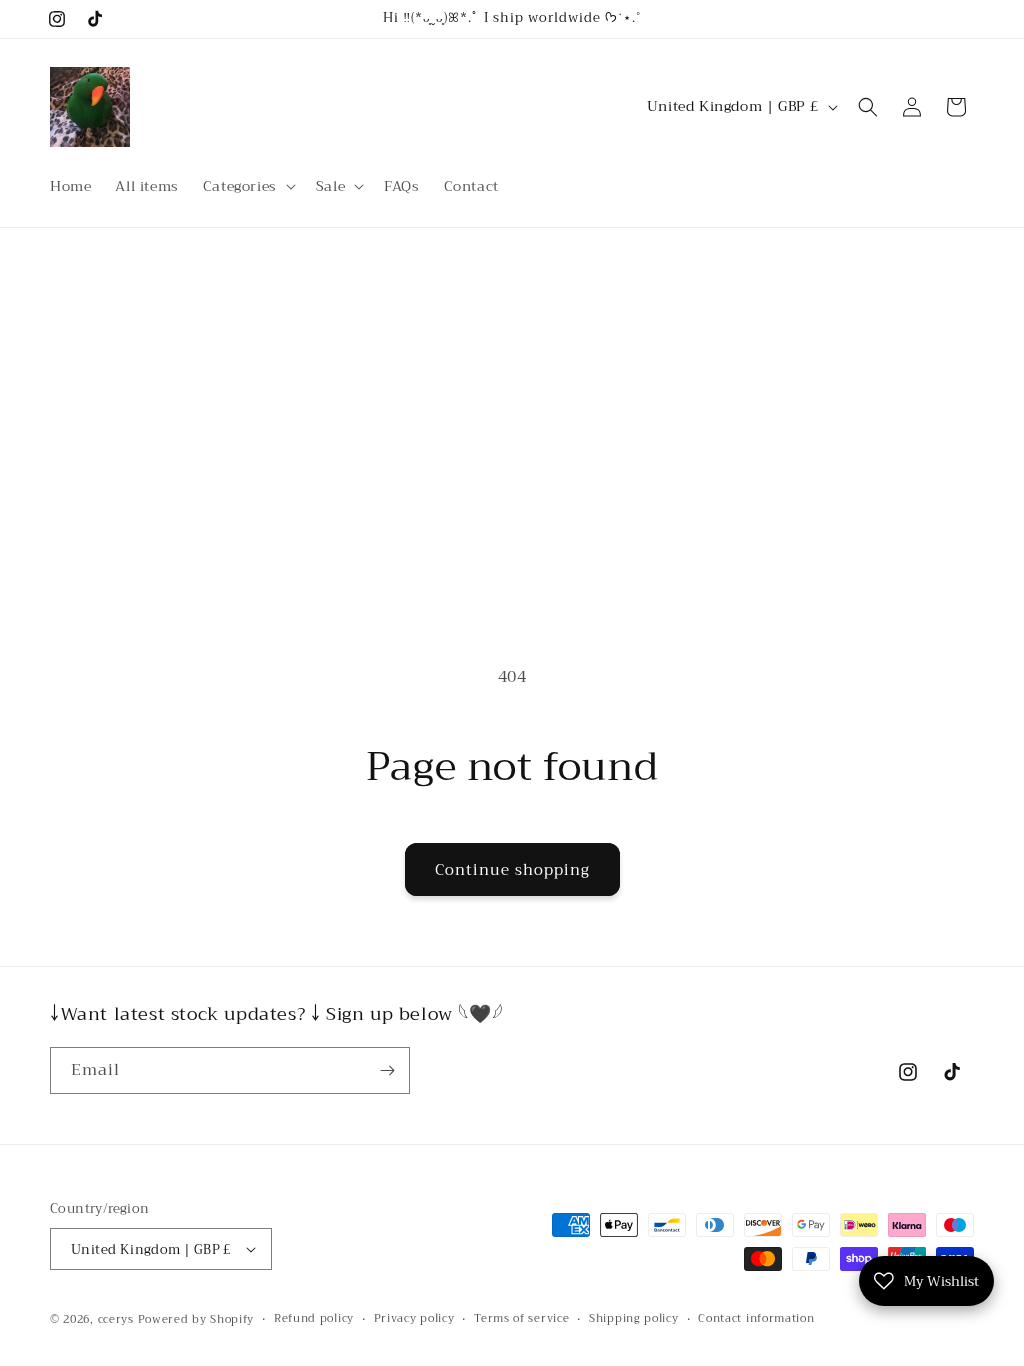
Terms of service (521, 1319)
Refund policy (314, 1319)
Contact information (756, 1319)
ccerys (116, 1319)
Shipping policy (634, 1319)
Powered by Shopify (196, 1319)
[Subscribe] (387, 1070)
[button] (247, 186)
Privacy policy (414, 1319)
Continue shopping (512, 870)
